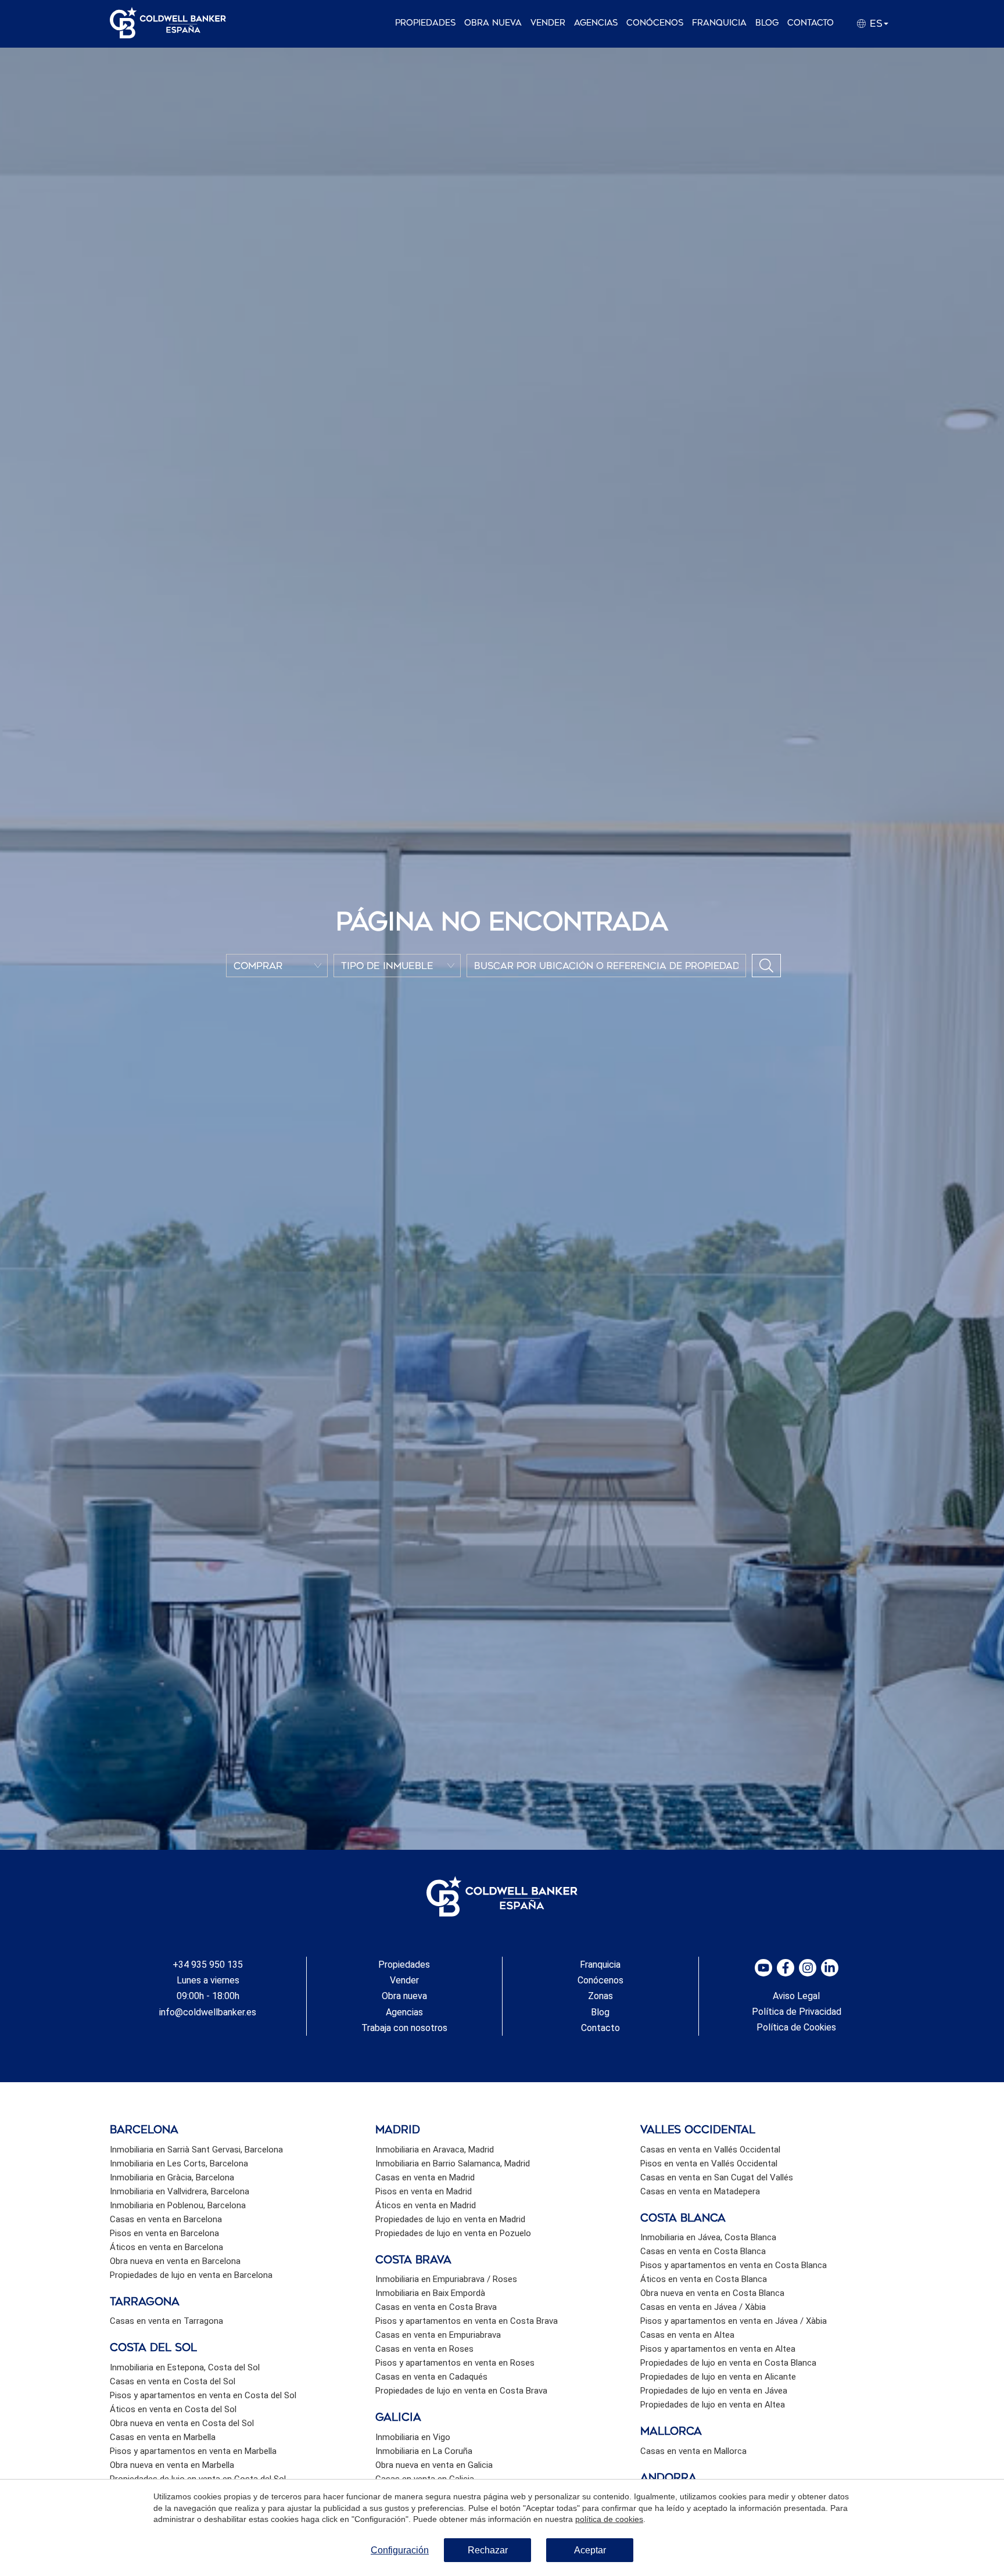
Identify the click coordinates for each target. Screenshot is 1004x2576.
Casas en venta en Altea (687, 2335)
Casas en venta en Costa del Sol (173, 2381)
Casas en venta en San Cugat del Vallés (717, 2177)
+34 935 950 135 (208, 1965)
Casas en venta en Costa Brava (436, 2307)
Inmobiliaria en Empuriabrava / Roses (446, 2279)
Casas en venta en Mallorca (693, 2451)
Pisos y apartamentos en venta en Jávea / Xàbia (734, 2321)
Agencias (596, 23)
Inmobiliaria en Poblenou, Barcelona (178, 2205)
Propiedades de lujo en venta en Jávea (714, 2391)
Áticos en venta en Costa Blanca (704, 2279)
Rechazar (488, 2550)
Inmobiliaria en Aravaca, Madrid (435, 2150)
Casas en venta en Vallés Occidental (710, 2150)
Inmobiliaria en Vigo (413, 2437)
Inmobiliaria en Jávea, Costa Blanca (708, 2237)
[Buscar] (766, 966)
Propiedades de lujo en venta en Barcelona (191, 2275)
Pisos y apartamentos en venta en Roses (455, 2363)
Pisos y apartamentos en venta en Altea (718, 2349)
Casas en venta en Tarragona (166, 2321)
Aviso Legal (796, 1996)
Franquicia (719, 23)
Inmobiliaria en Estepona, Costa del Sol (185, 2367)
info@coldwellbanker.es (208, 2012)
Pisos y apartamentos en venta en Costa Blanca (734, 2265)
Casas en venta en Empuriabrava (438, 2335)
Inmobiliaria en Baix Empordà (430, 2293)
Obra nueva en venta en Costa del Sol (182, 2423)
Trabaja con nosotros (404, 2028)
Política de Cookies (796, 2027)
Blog (767, 23)
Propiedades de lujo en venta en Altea (713, 2405)
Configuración (400, 2550)
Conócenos (655, 23)
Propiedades (425, 23)
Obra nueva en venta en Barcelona (175, 2261)
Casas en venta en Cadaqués (431, 2377)
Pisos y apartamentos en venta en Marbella (193, 2451)
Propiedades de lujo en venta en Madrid (450, 2219)
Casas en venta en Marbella (163, 2437)
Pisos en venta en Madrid (424, 2191)
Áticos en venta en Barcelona (166, 2247)
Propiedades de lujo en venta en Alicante (718, 2377)
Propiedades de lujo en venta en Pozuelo (453, 2233)
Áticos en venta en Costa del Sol (173, 2409)
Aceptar (590, 2550)
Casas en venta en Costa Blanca (703, 2251)
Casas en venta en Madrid (425, 2177)
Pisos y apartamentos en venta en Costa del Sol (203, 2395)
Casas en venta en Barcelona (166, 2219)
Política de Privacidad (797, 2012)
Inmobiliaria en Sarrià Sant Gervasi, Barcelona (196, 2150)
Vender (548, 23)
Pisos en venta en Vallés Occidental (709, 2164)
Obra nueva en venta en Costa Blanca (712, 2293)
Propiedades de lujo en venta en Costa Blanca (728, 2363)
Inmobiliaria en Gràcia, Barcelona (172, 2177)
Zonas (600, 1996)
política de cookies (609, 2519)
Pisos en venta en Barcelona (164, 2233)
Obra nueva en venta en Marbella (172, 2465)
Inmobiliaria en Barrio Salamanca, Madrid (453, 2164)
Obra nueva (493, 23)
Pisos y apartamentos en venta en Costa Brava (467, 2321)
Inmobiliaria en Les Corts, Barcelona (179, 2164)
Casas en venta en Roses (424, 2349)
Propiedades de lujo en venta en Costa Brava (461, 2391)
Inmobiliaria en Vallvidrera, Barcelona (180, 2191)
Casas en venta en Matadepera (700, 2191)
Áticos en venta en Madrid (426, 2205)
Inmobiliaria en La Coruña (424, 2451)
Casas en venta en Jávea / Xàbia (703, 2307)
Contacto (811, 23)
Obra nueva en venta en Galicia (434, 2465)
